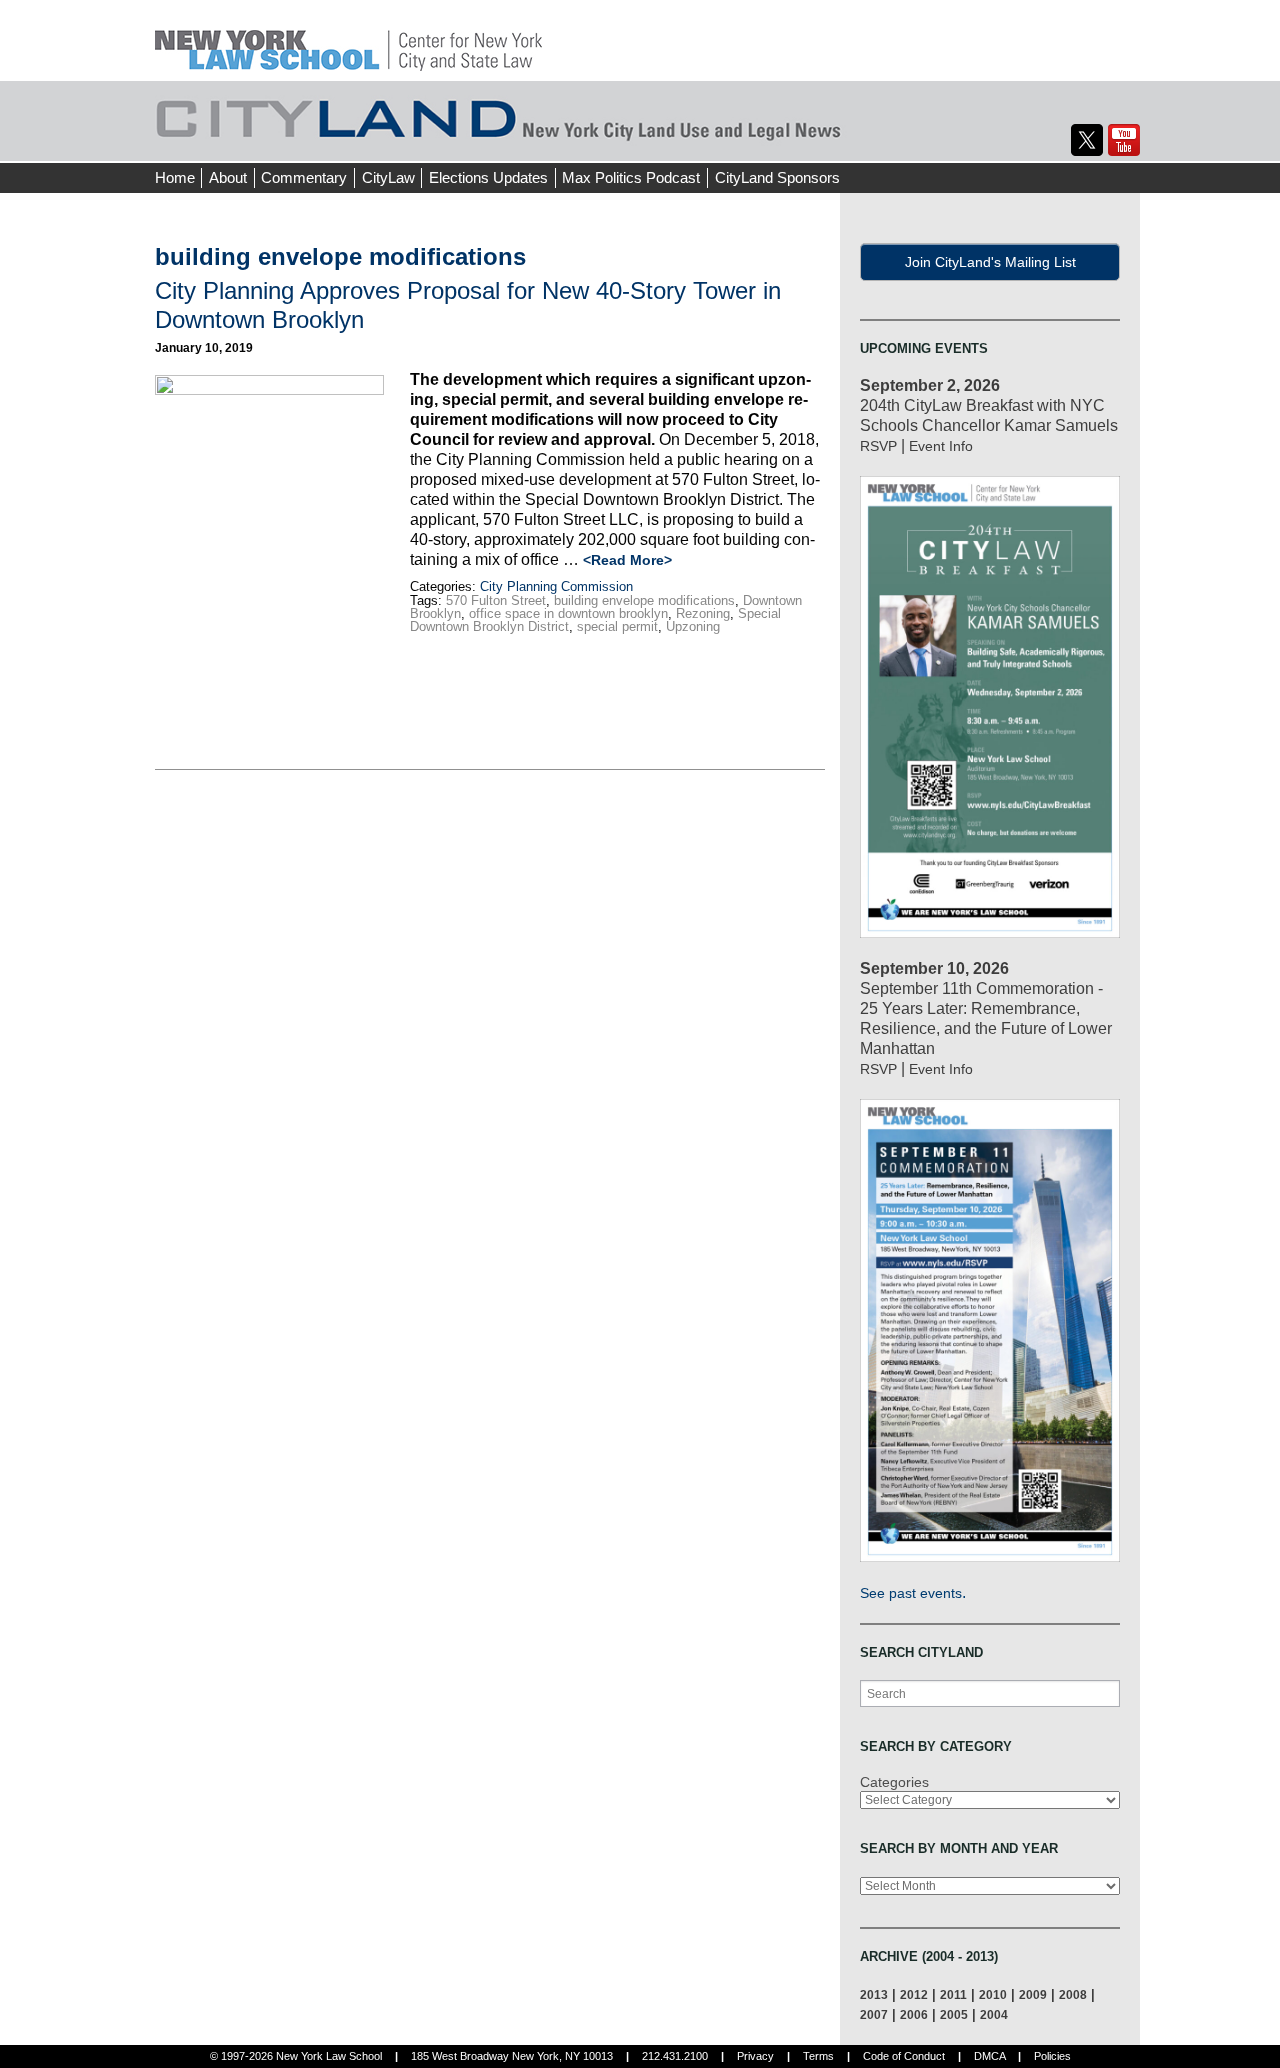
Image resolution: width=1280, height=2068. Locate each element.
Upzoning (693, 626)
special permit (617, 626)
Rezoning (703, 613)
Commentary (304, 177)
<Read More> (627, 560)
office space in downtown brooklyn (568, 613)
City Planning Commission (556, 586)
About (228, 177)
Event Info (941, 446)
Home (175, 177)
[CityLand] (348, 39)
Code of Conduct (904, 2056)
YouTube (1124, 140)
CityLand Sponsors (777, 177)
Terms (818, 2056)
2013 (874, 1994)
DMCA (989, 2056)
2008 (1073, 1994)
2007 (874, 2014)
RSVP (878, 446)
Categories (894, 1782)
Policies (1052, 2056)
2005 (954, 2014)
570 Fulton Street (496, 600)
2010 (993, 1994)
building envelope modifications (644, 600)
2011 (953, 1994)
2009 (1033, 1994)
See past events (911, 1593)
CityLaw (388, 177)
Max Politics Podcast (631, 177)
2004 (994, 2014)
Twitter (1087, 140)
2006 (914, 2014)
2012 (914, 1994)
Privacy (755, 2056)
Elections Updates (488, 177)
